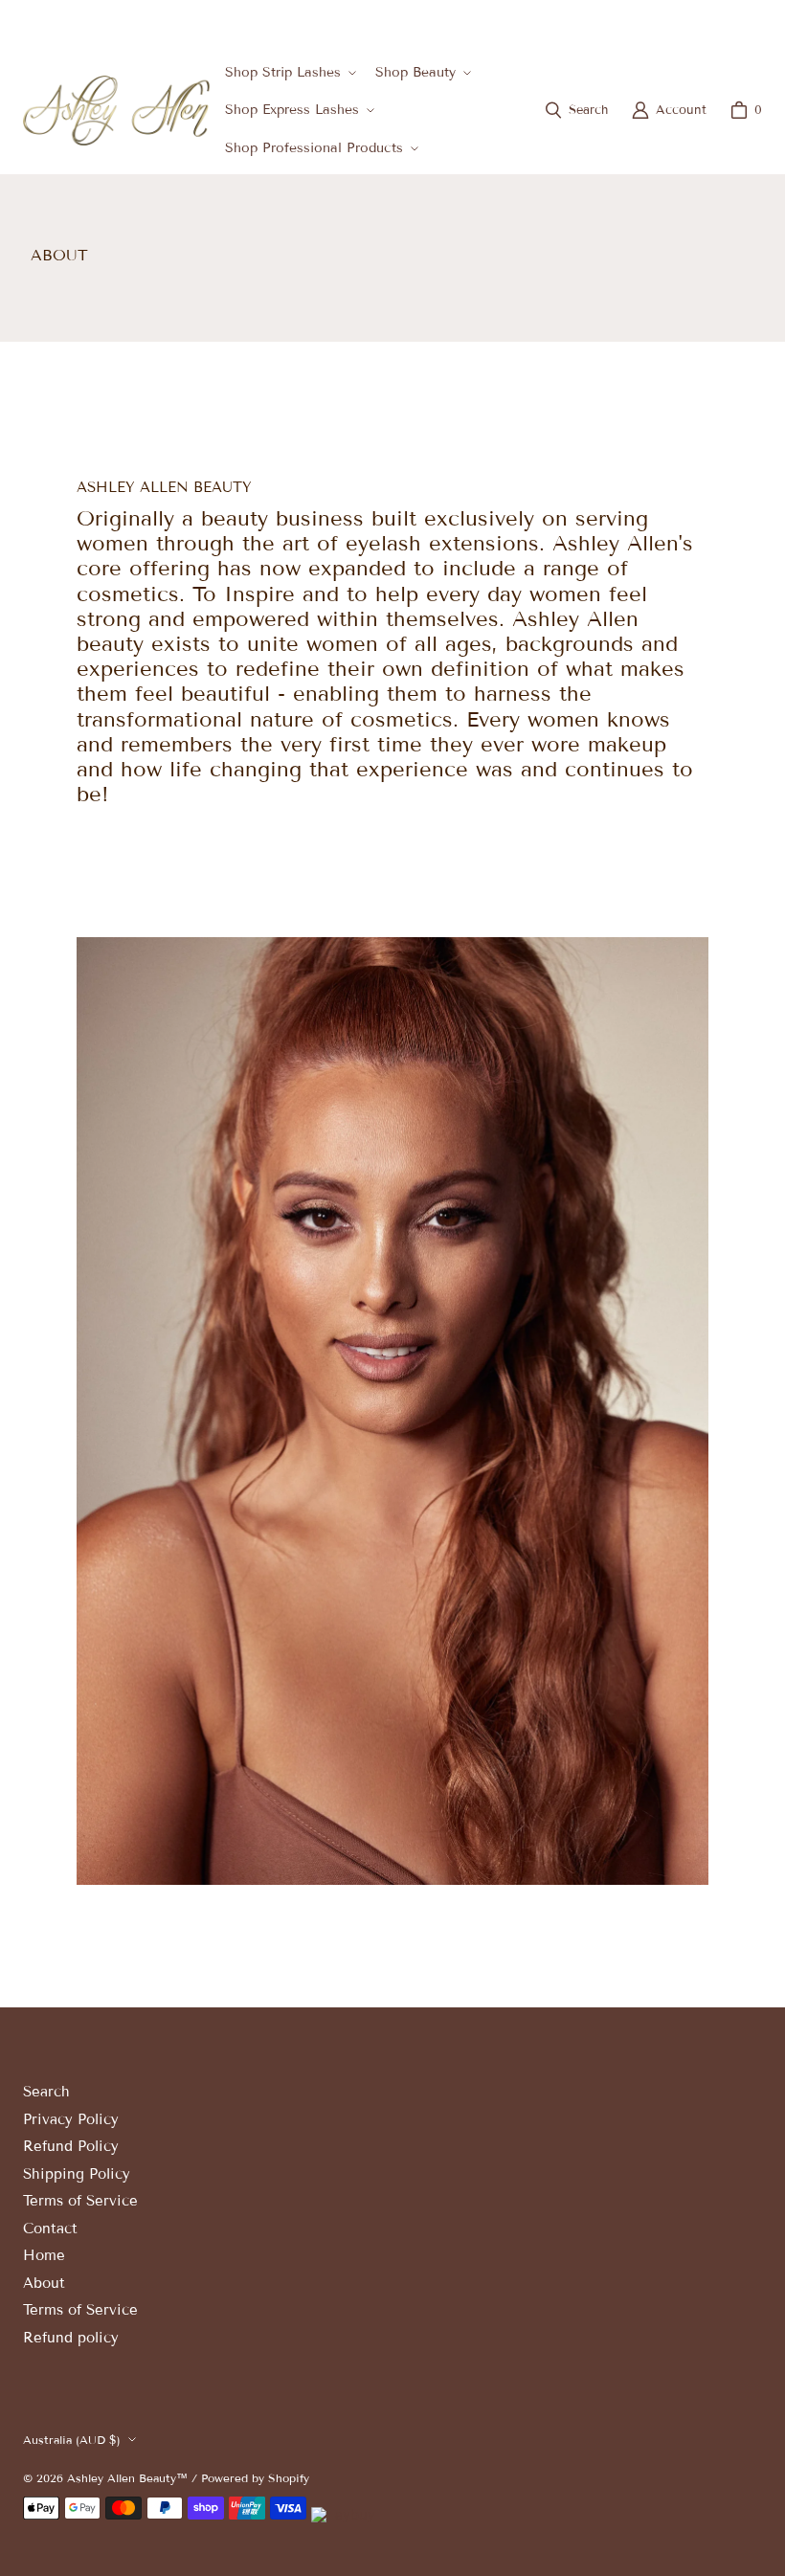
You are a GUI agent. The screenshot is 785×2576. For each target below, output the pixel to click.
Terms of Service (80, 2201)
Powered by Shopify (255, 2478)
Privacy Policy (71, 2119)
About (44, 2283)
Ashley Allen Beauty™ (127, 2478)
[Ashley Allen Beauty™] (116, 111)
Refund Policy (71, 2146)
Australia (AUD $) (698, 22)
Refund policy (71, 2338)
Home (44, 2255)
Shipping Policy (77, 2174)
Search (46, 2092)
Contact (50, 2229)
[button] (289, 72)
